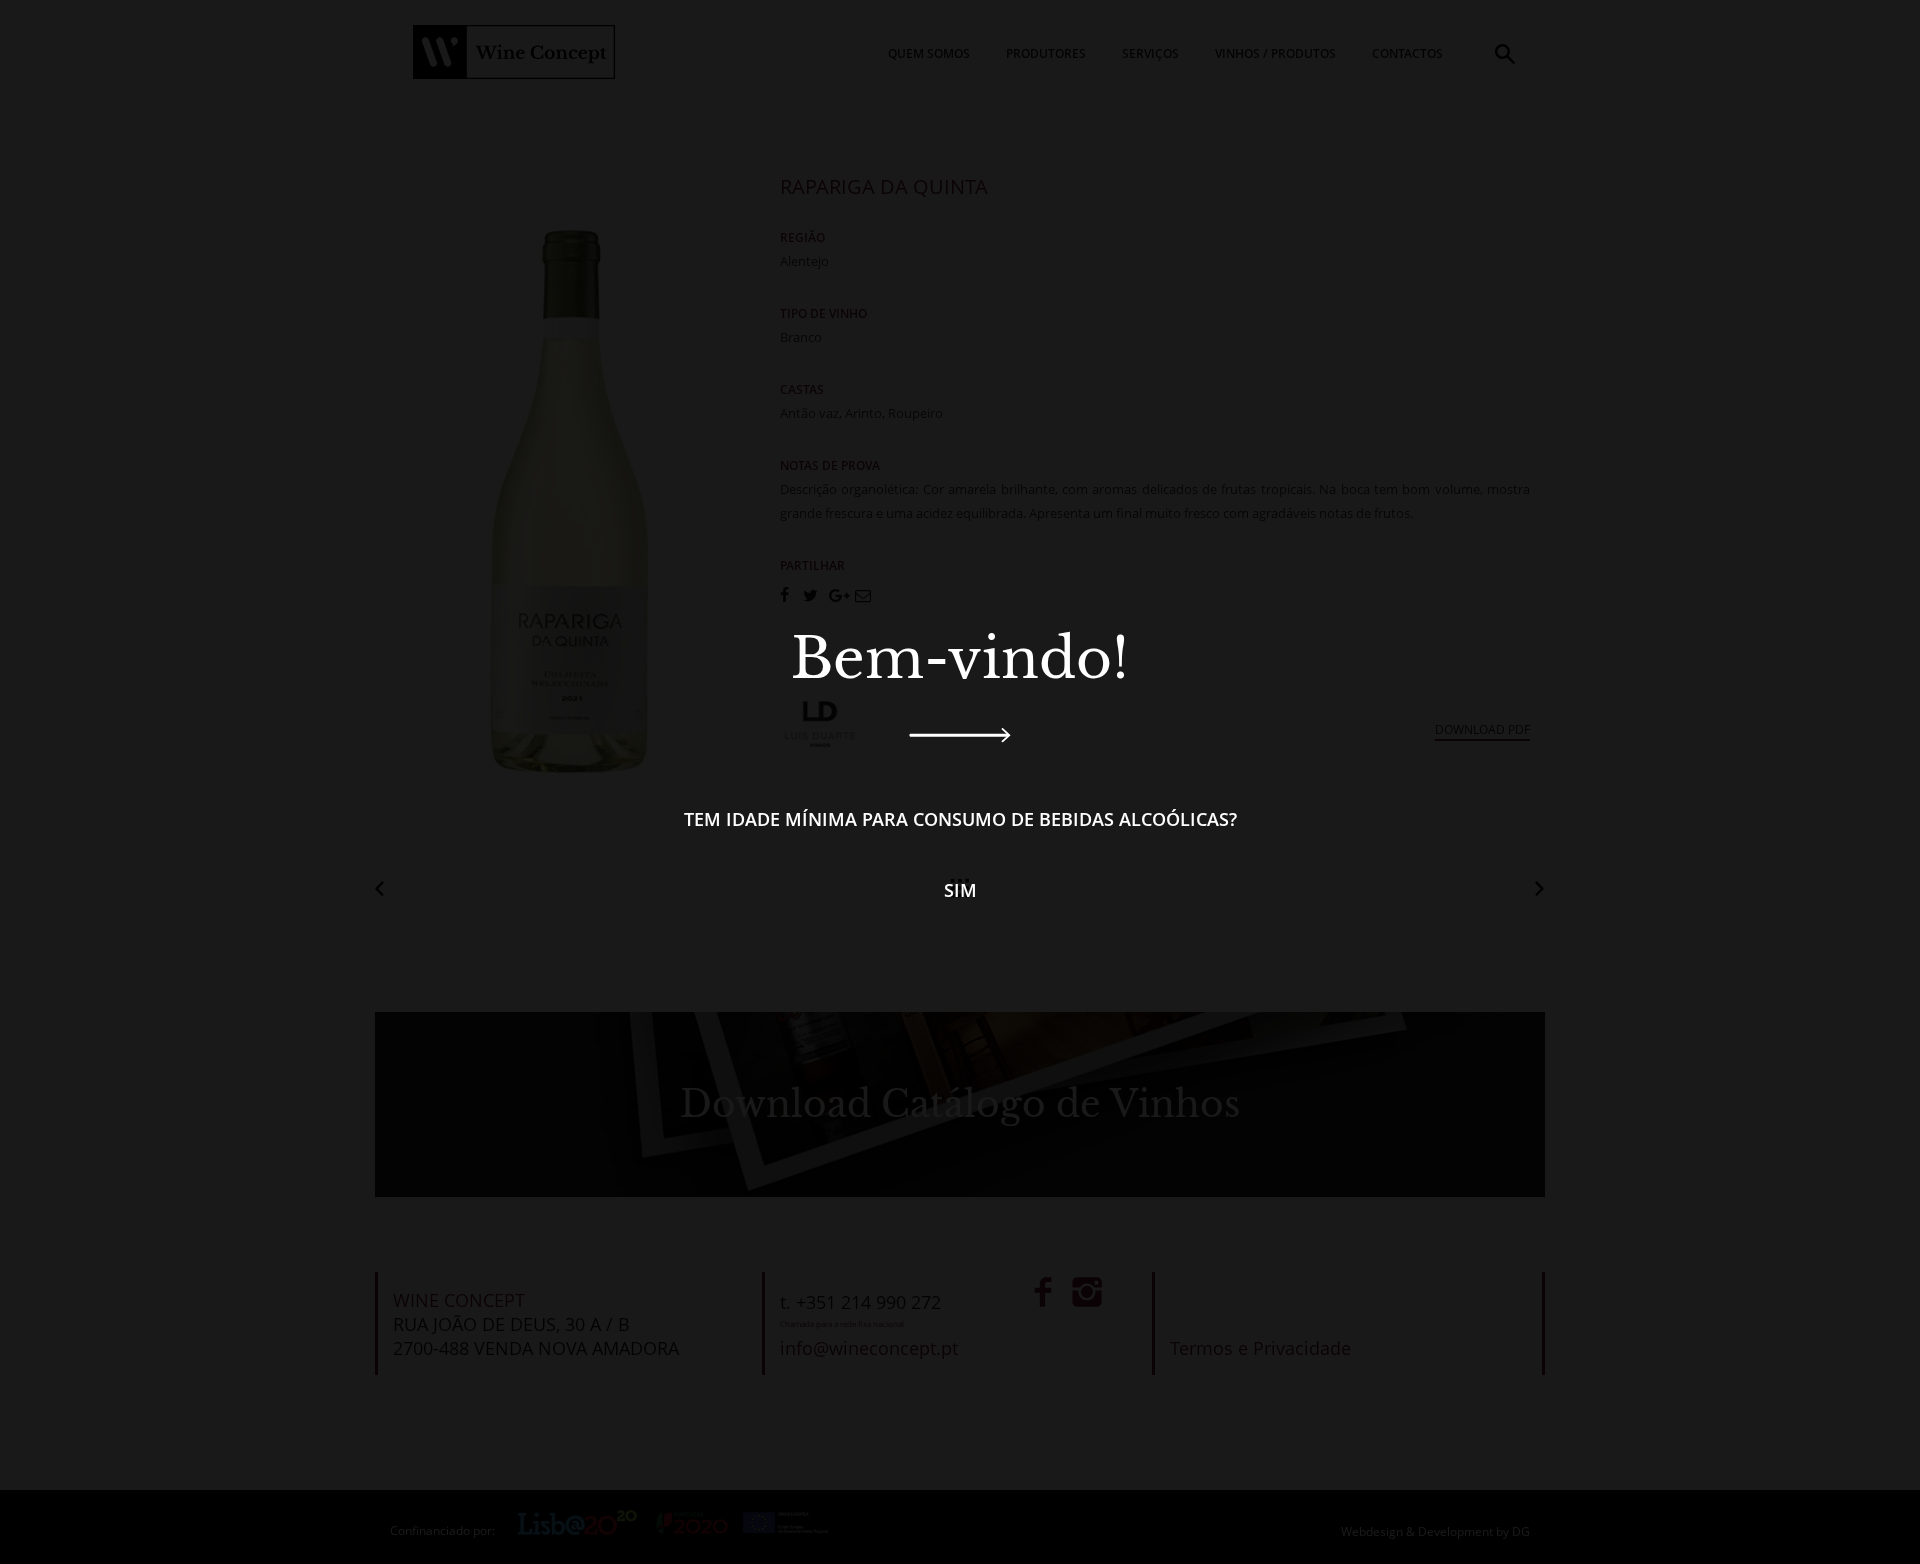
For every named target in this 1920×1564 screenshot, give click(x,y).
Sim (960, 890)
